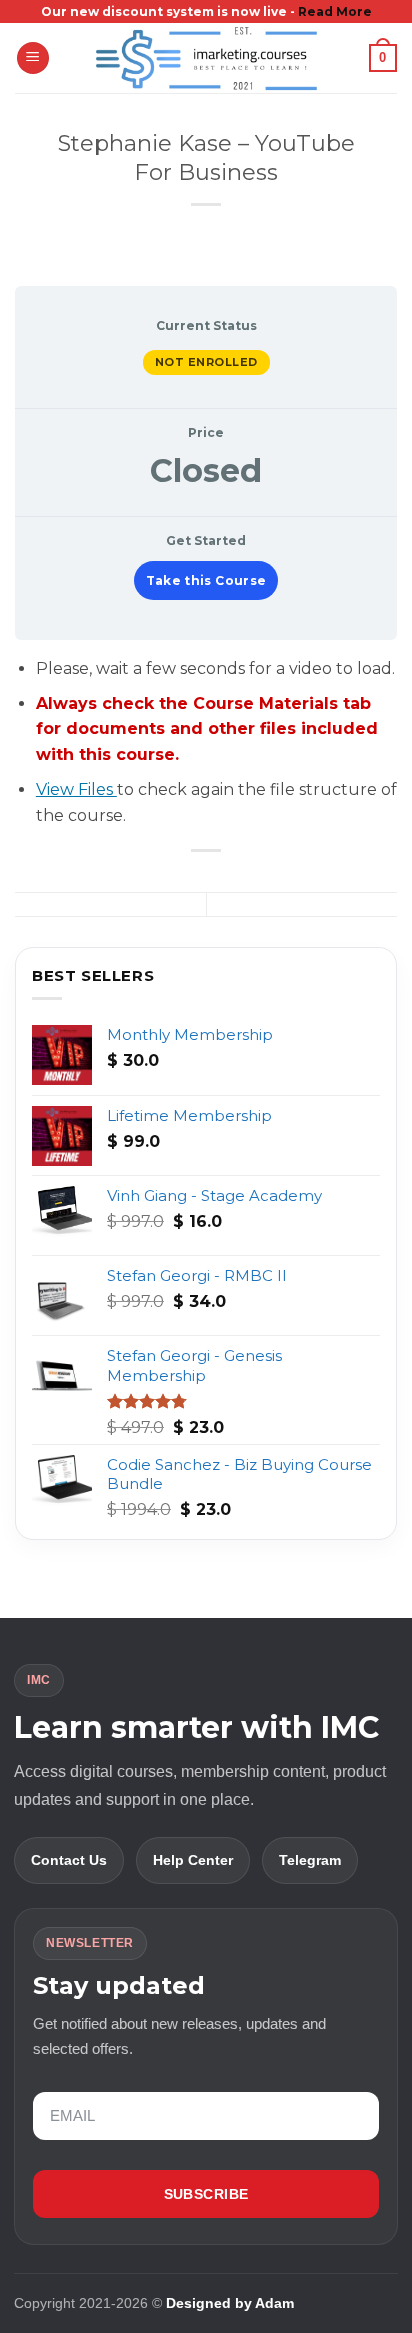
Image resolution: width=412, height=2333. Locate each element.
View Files (76, 789)
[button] (33, 58)
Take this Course (206, 580)
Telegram (310, 1860)
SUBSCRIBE (206, 2194)
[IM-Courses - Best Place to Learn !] (206, 58)
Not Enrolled (206, 362)
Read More (335, 11)
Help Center (193, 1860)
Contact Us (69, 1860)
